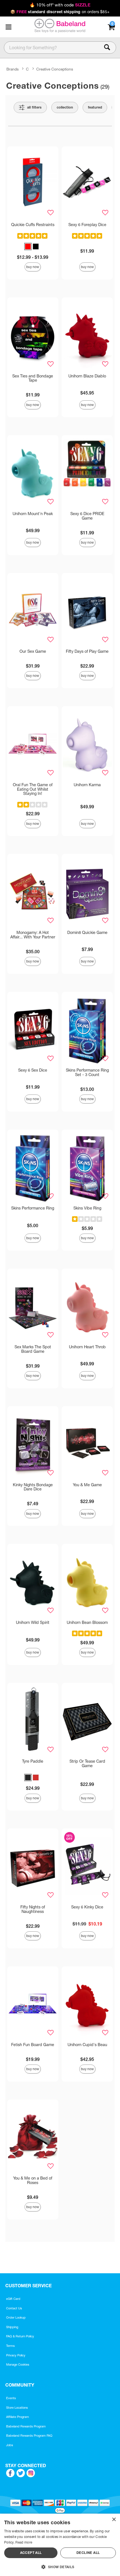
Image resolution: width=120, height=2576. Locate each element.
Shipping (12, 2327)
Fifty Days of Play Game (87, 651)
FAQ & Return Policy (20, 2336)
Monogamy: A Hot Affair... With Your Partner (33, 935)
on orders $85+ (60, 12)
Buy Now (33, 267)
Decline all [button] (88, 2553)
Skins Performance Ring (33, 1208)
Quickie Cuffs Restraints (33, 225)
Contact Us (14, 2308)
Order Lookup (16, 2317)
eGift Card (13, 2299)
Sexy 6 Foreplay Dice (87, 225)
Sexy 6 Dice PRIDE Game (87, 516)
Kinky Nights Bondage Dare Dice (33, 1487)
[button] (8, 27)
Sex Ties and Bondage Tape (33, 378)
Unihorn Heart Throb (87, 1347)
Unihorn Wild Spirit (33, 1622)
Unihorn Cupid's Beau (87, 2045)
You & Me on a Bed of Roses (33, 2180)
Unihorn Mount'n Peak (33, 514)
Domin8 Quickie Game (87, 933)
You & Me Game (87, 1485)
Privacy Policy (16, 2355)
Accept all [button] (31, 2553)
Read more (24, 2542)
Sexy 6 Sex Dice (33, 1070)
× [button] (114, 2520)
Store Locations (17, 2408)
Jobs (10, 2445)
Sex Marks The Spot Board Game (33, 1349)
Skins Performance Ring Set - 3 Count (87, 1072)
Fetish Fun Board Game (33, 2045)
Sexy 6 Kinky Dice (87, 1907)
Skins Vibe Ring (87, 1208)
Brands (13, 69)
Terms (10, 2346)
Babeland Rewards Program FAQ (29, 2436)
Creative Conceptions (55, 69)
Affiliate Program (18, 2417)
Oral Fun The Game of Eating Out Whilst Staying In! (33, 789)
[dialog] (60, 2545)
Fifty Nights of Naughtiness (33, 1909)
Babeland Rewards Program (26, 2426)
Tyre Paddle (33, 1761)
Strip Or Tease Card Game (87, 1763)
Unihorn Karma (87, 785)
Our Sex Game (33, 651)
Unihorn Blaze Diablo (87, 376)
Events (11, 2398)
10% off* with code (60, 5)
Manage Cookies (18, 2364)
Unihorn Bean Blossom (87, 1622)
